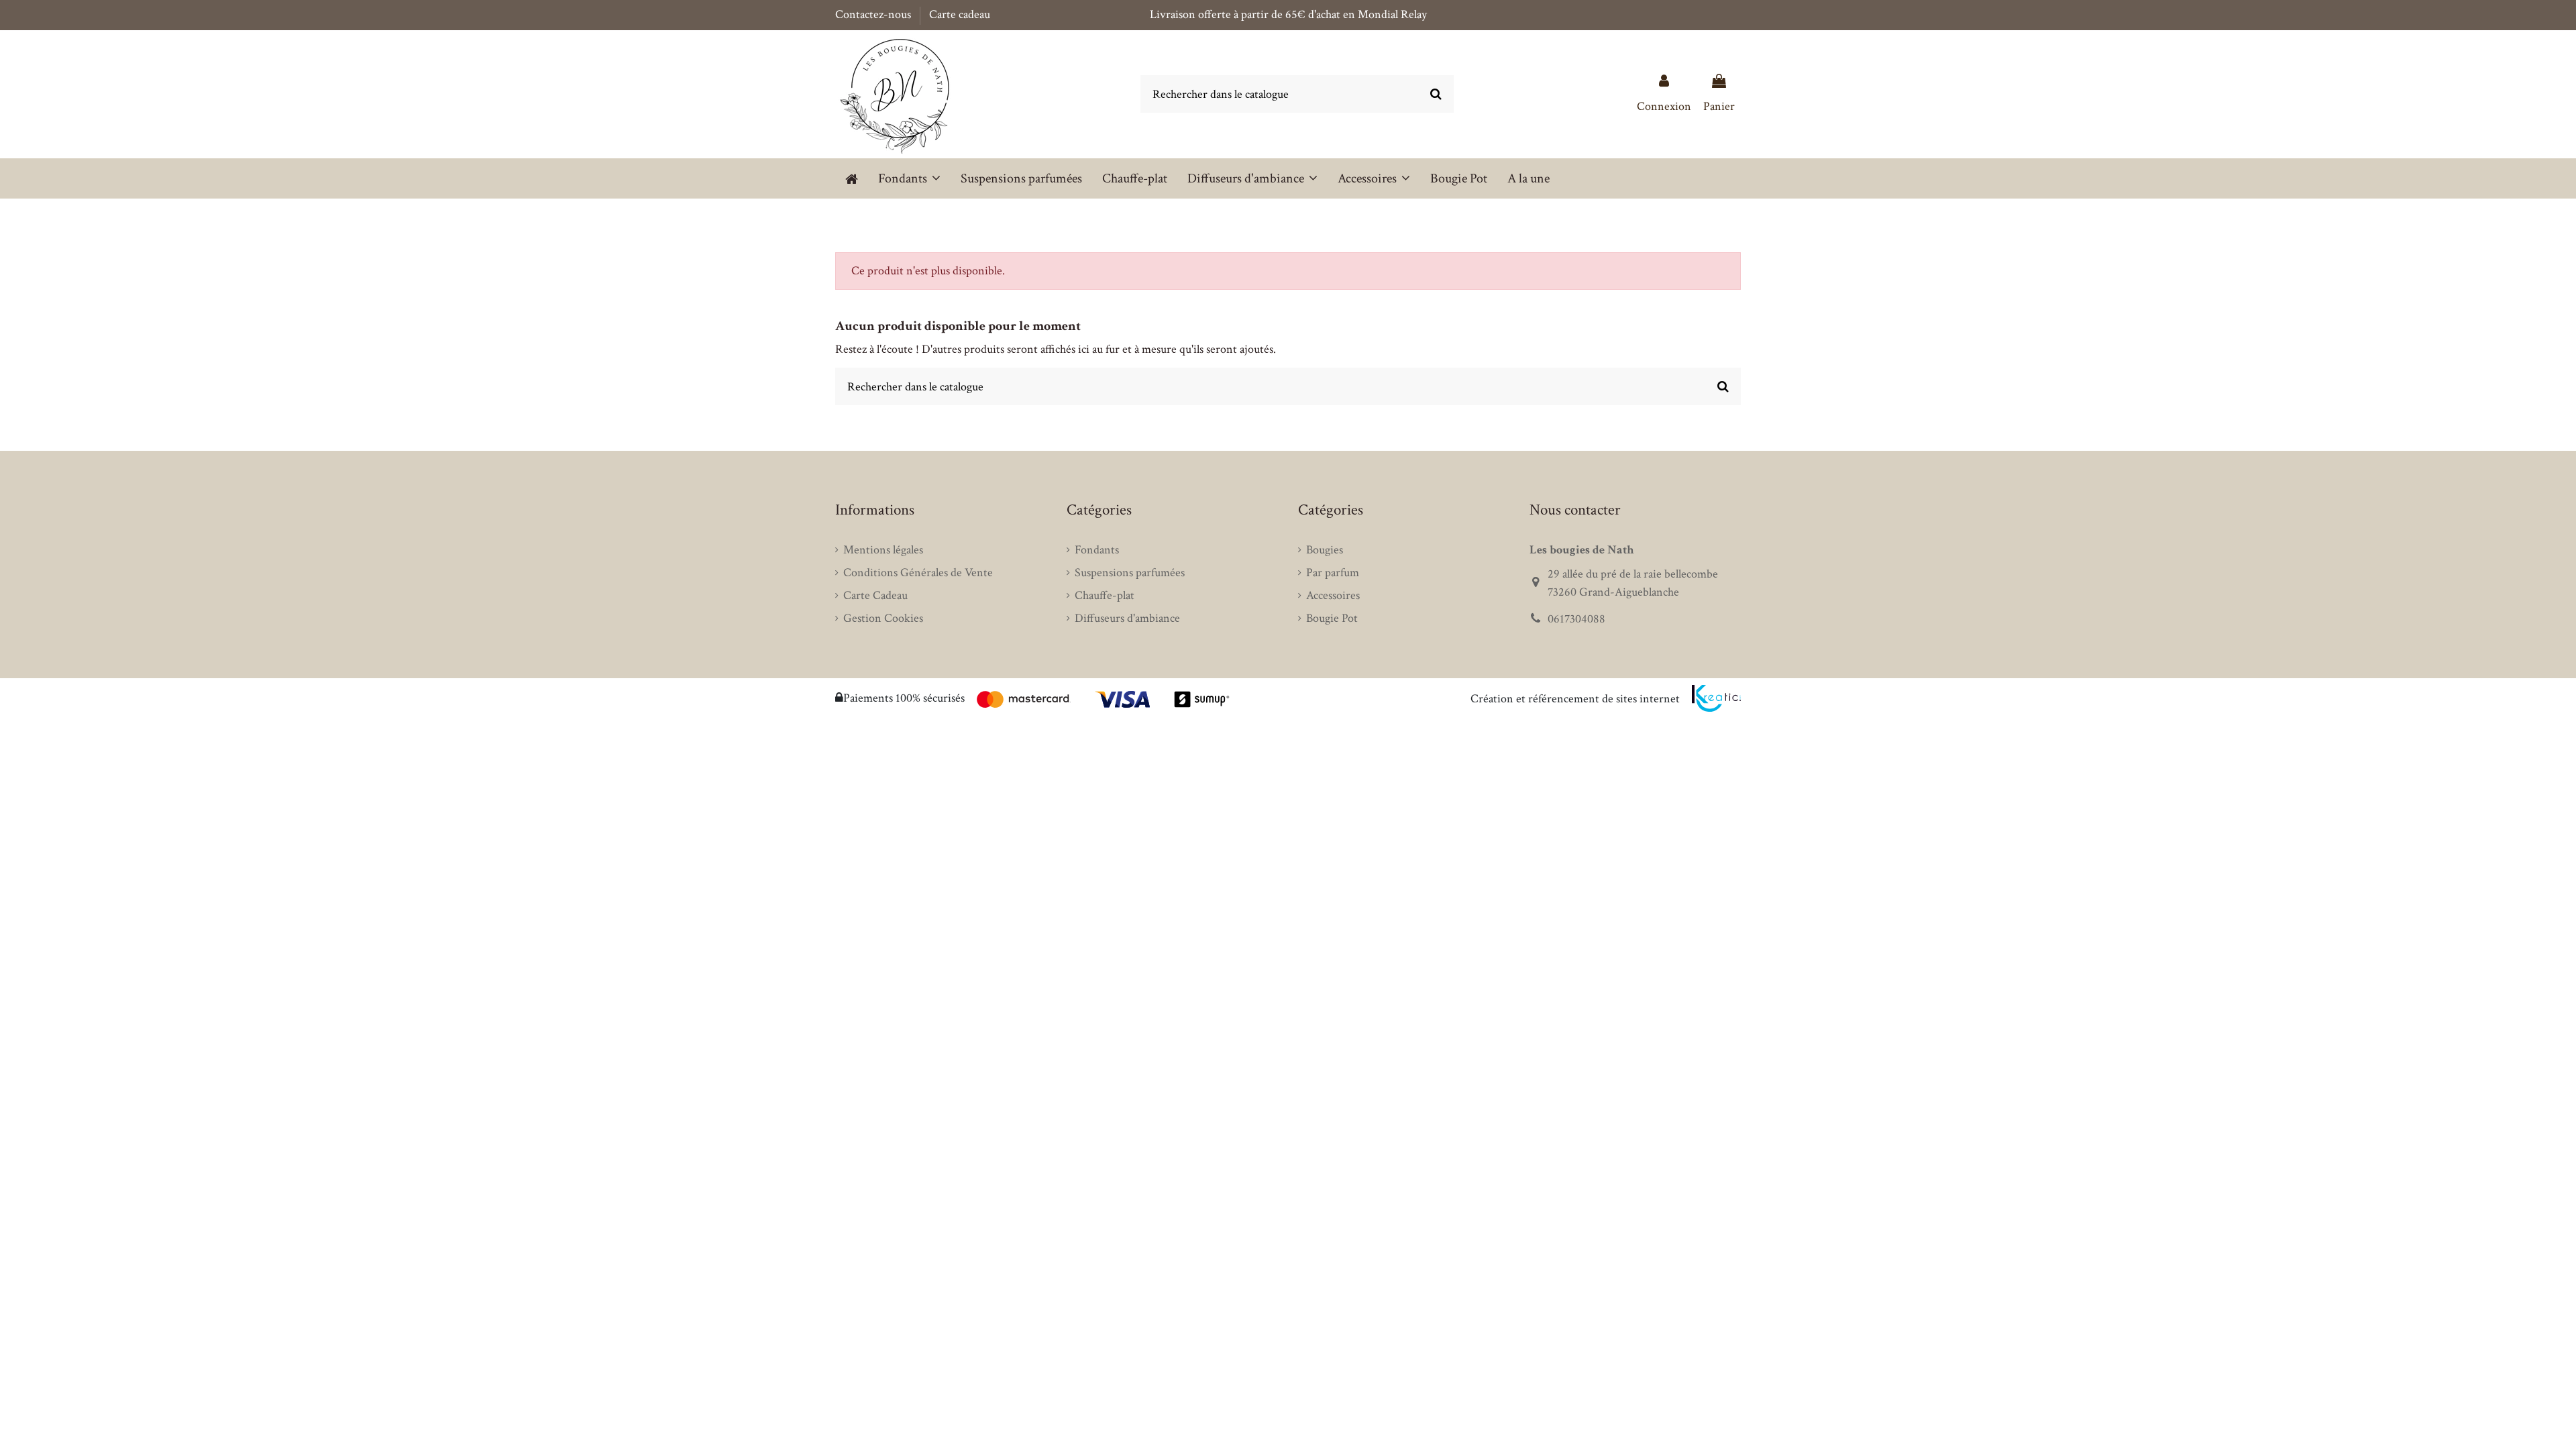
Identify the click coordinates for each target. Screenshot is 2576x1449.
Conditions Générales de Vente (918, 573)
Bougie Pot (1332, 618)
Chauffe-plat (1105, 595)
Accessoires (1333, 595)
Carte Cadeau (875, 595)
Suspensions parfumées (1130, 573)
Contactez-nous (874, 14)
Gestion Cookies (883, 618)
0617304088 (1576, 619)
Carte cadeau (960, 14)
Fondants (1097, 550)
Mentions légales (883, 550)
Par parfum (1333, 573)
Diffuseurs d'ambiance (1127, 618)
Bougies (1325, 550)
